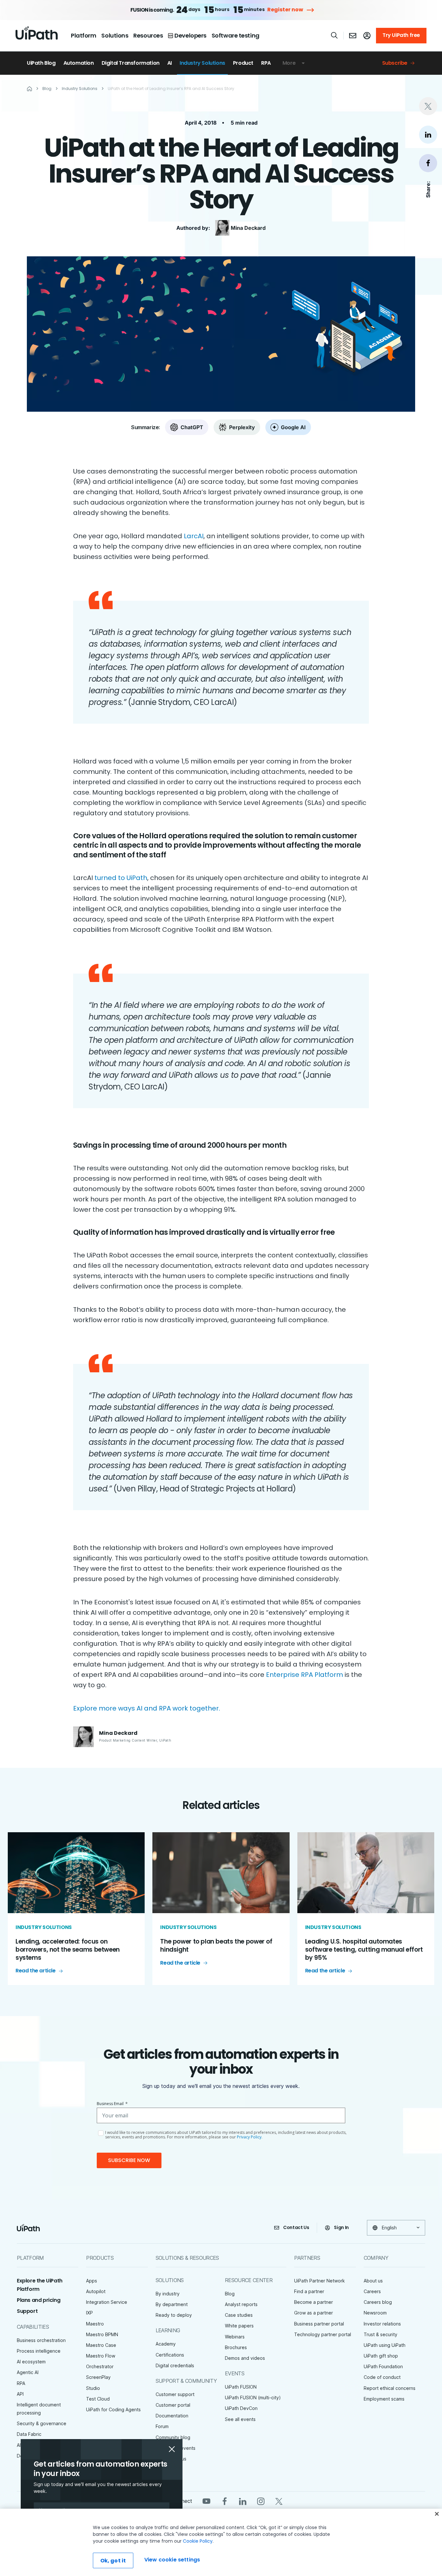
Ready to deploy (174, 2315)
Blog (230, 2294)
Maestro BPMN (102, 2334)
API (20, 2394)
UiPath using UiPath (385, 2345)
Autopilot (96, 2291)
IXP (89, 2313)
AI (170, 63)
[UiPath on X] (279, 2501)
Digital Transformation (131, 63)
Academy (166, 2344)
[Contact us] (353, 36)
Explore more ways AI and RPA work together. (147, 1708)
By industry (168, 2294)
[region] (221, 2542)
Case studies (239, 2315)
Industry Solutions (202, 63)
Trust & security (381, 2334)
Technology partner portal (323, 2334)
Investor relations (382, 2324)
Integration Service (107, 2302)
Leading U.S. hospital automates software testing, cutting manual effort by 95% (364, 1949)
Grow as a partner (314, 2313)
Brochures (236, 2347)
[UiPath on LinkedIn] (243, 2501)
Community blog (173, 2437)
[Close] (437, 2514)
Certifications (170, 2355)
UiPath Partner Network (320, 2281)
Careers (372, 2291)
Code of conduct (382, 2377)
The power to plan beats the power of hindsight (216, 1946)
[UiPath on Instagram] (261, 2501)
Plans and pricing (39, 2300)
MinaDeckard (248, 228)
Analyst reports (241, 2304)
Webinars (235, 2337)
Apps (92, 2281)
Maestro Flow (101, 2356)
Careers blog (378, 2302)
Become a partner (314, 2302)
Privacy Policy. (250, 2137)
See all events (240, 2419)
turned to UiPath (121, 878)
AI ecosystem (31, 2362)
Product (243, 63)
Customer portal (173, 2405)
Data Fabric (29, 2434)
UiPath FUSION (241, 2387)
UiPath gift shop (381, 2356)
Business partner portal (319, 2324)
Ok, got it (113, 2561)
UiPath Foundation (383, 2366)
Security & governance (42, 2423)
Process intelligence (39, 2351)
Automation (79, 63)
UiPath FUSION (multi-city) (253, 2398)
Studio (93, 2388)
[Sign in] (367, 36)
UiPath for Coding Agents (113, 2409)
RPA (266, 63)
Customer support (175, 2394)
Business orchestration (41, 2340)
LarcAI (194, 536)
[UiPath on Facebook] (225, 2501)
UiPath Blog (41, 63)
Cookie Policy (198, 2541)
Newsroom (375, 2313)
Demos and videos (245, 2358)
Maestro (95, 2324)
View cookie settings (172, 2560)
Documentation (172, 2416)
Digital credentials (175, 2365)
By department (172, 2304)
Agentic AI (28, 2372)
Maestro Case (101, 2345)
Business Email (112, 2104)
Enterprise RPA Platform (304, 1675)
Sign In (341, 2227)
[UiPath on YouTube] (206, 2501)
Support (27, 2311)
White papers (239, 2326)
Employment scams (384, 2399)
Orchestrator (100, 2366)
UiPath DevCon (241, 2408)
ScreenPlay (98, 2377)
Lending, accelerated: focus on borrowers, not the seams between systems (68, 1949)
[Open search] (335, 35)
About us (373, 2281)
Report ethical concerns (390, 2388)
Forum (162, 2426)
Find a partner (309, 2291)
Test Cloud (98, 2399)
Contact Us (296, 2227)
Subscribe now (129, 2160)
